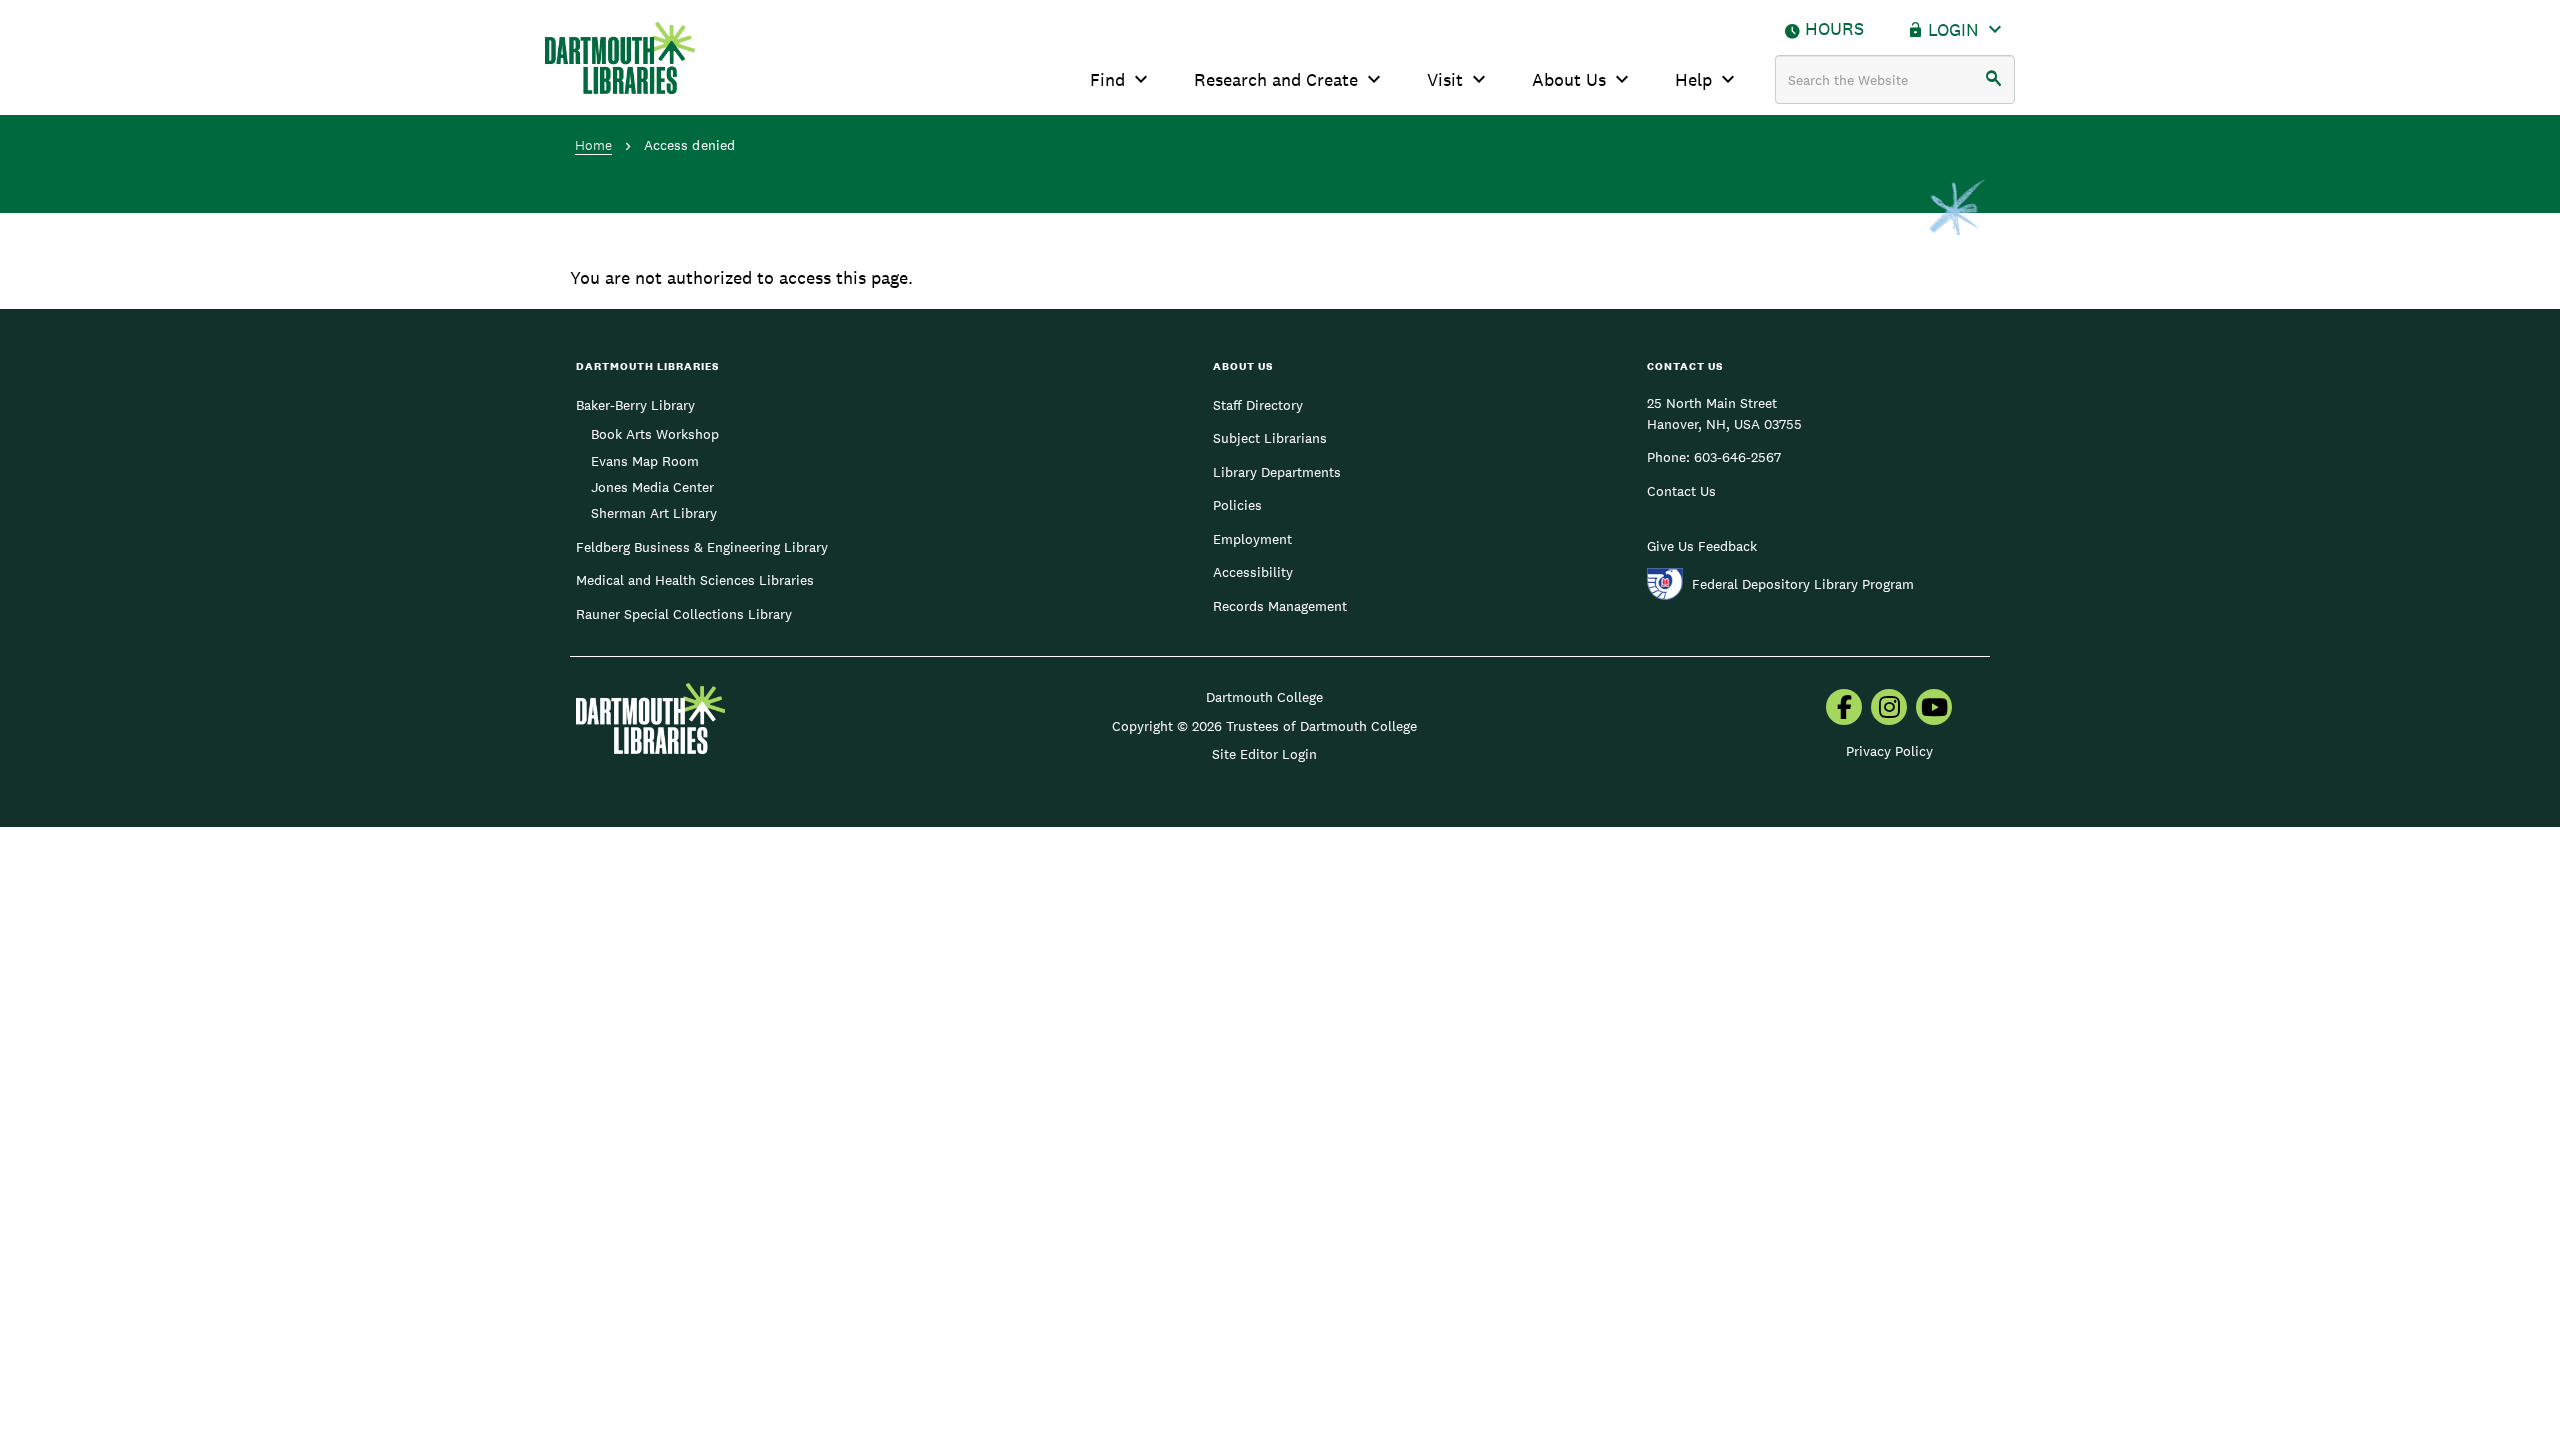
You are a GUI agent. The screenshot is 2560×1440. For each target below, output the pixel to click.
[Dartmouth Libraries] (620, 58)
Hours (1834, 28)
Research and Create (1276, 79)
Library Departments (1277, 472)
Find (1107, 79)
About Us (1569, 79)
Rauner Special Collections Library (684, 614)
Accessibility (1253, 572)
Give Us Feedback (1702, 546)
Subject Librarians (1270, 438)
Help (1693, 79)
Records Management (1280, 606)
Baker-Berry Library (635, 405)
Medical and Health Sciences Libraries (695, 580)
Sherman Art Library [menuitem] (654, 513)
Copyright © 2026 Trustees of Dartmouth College (1264, 726)
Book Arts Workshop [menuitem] (655, 434)
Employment (1252, 539)
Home (593, 145)
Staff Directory (1258, 405)
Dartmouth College (1264, 697)
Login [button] (1953, 29)
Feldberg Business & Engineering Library (702, 547)
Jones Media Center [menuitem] (652, 487)
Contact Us (1681, 491)
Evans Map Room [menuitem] (645, 461)
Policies (1237, 505)
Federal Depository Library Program (1803, 584)
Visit (1445, 79)
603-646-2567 (1737, 457)
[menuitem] (1844, 709)
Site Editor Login (1264, 754)
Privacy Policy (1889, 751)
